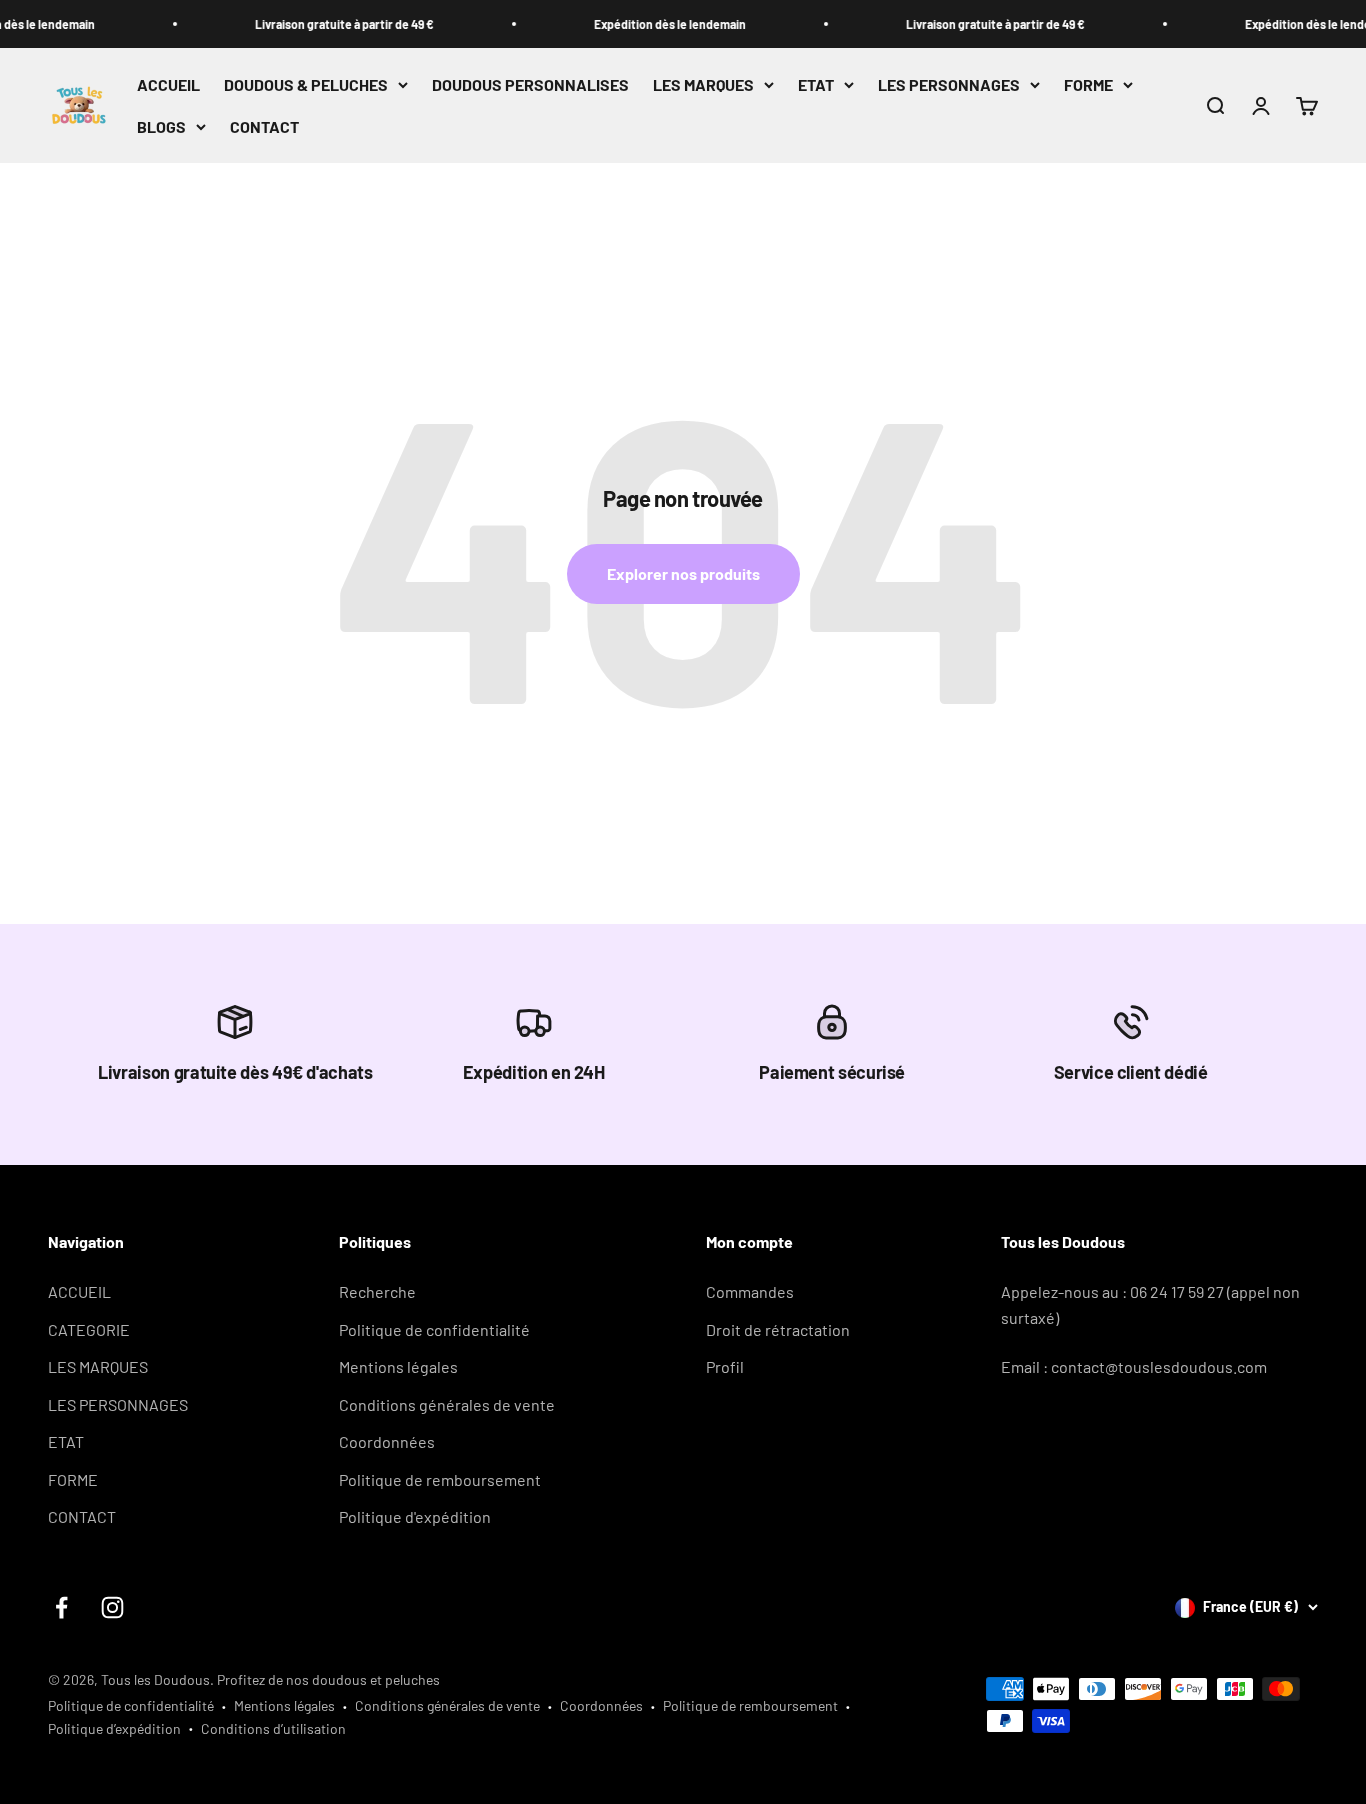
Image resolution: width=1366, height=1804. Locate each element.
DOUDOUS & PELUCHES (306, 84)
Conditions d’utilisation (273, 1728)
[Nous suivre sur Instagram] (112, 1607)
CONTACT (264, 126)
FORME (1088, 84)
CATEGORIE (89, 1329)
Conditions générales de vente (447, 1404)
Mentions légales (398, 1366)
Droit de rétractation (778, 1329)
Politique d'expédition (415, 1516)
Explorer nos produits (683, 573)
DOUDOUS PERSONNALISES (530, 84)
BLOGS (161, 126)
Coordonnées (387, 1441)
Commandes (750, 1291)
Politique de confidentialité (434, 1329)
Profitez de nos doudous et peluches (328, 1679)
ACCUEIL (168, 84)
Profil (725, 1366)
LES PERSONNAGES (949, 84)
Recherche (377, 1291)
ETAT (816, 84)
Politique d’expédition (114, 1728)
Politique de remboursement (440, 1479)
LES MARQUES (703, 84)
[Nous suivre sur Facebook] (61, 1607)
